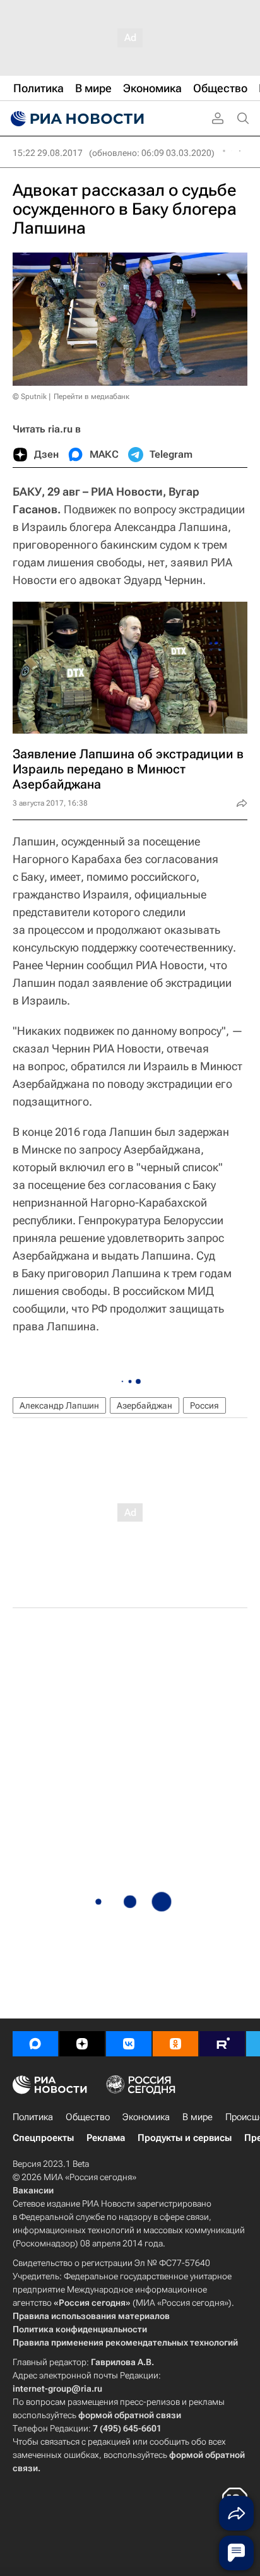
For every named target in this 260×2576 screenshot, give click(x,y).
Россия (204, 1405)
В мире (198, 2117)
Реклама (106, 2138)
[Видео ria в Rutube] (222, 2044)
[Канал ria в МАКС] (35, 2044)
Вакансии (33, 2190)
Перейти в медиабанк (92, 397)
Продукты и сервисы (185, 2138)
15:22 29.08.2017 (48, 153)
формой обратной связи (130, 2415)
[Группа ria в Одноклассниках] (175, 2044)
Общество (88, 2117)
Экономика (146, 2117)
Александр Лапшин (59, 1405)
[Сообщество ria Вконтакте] (129, 2044)
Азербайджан (145, 1405)
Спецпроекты (43, 2138)
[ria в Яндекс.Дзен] (82, 2044)
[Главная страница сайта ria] (76, 119)
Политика (33, 2117)
